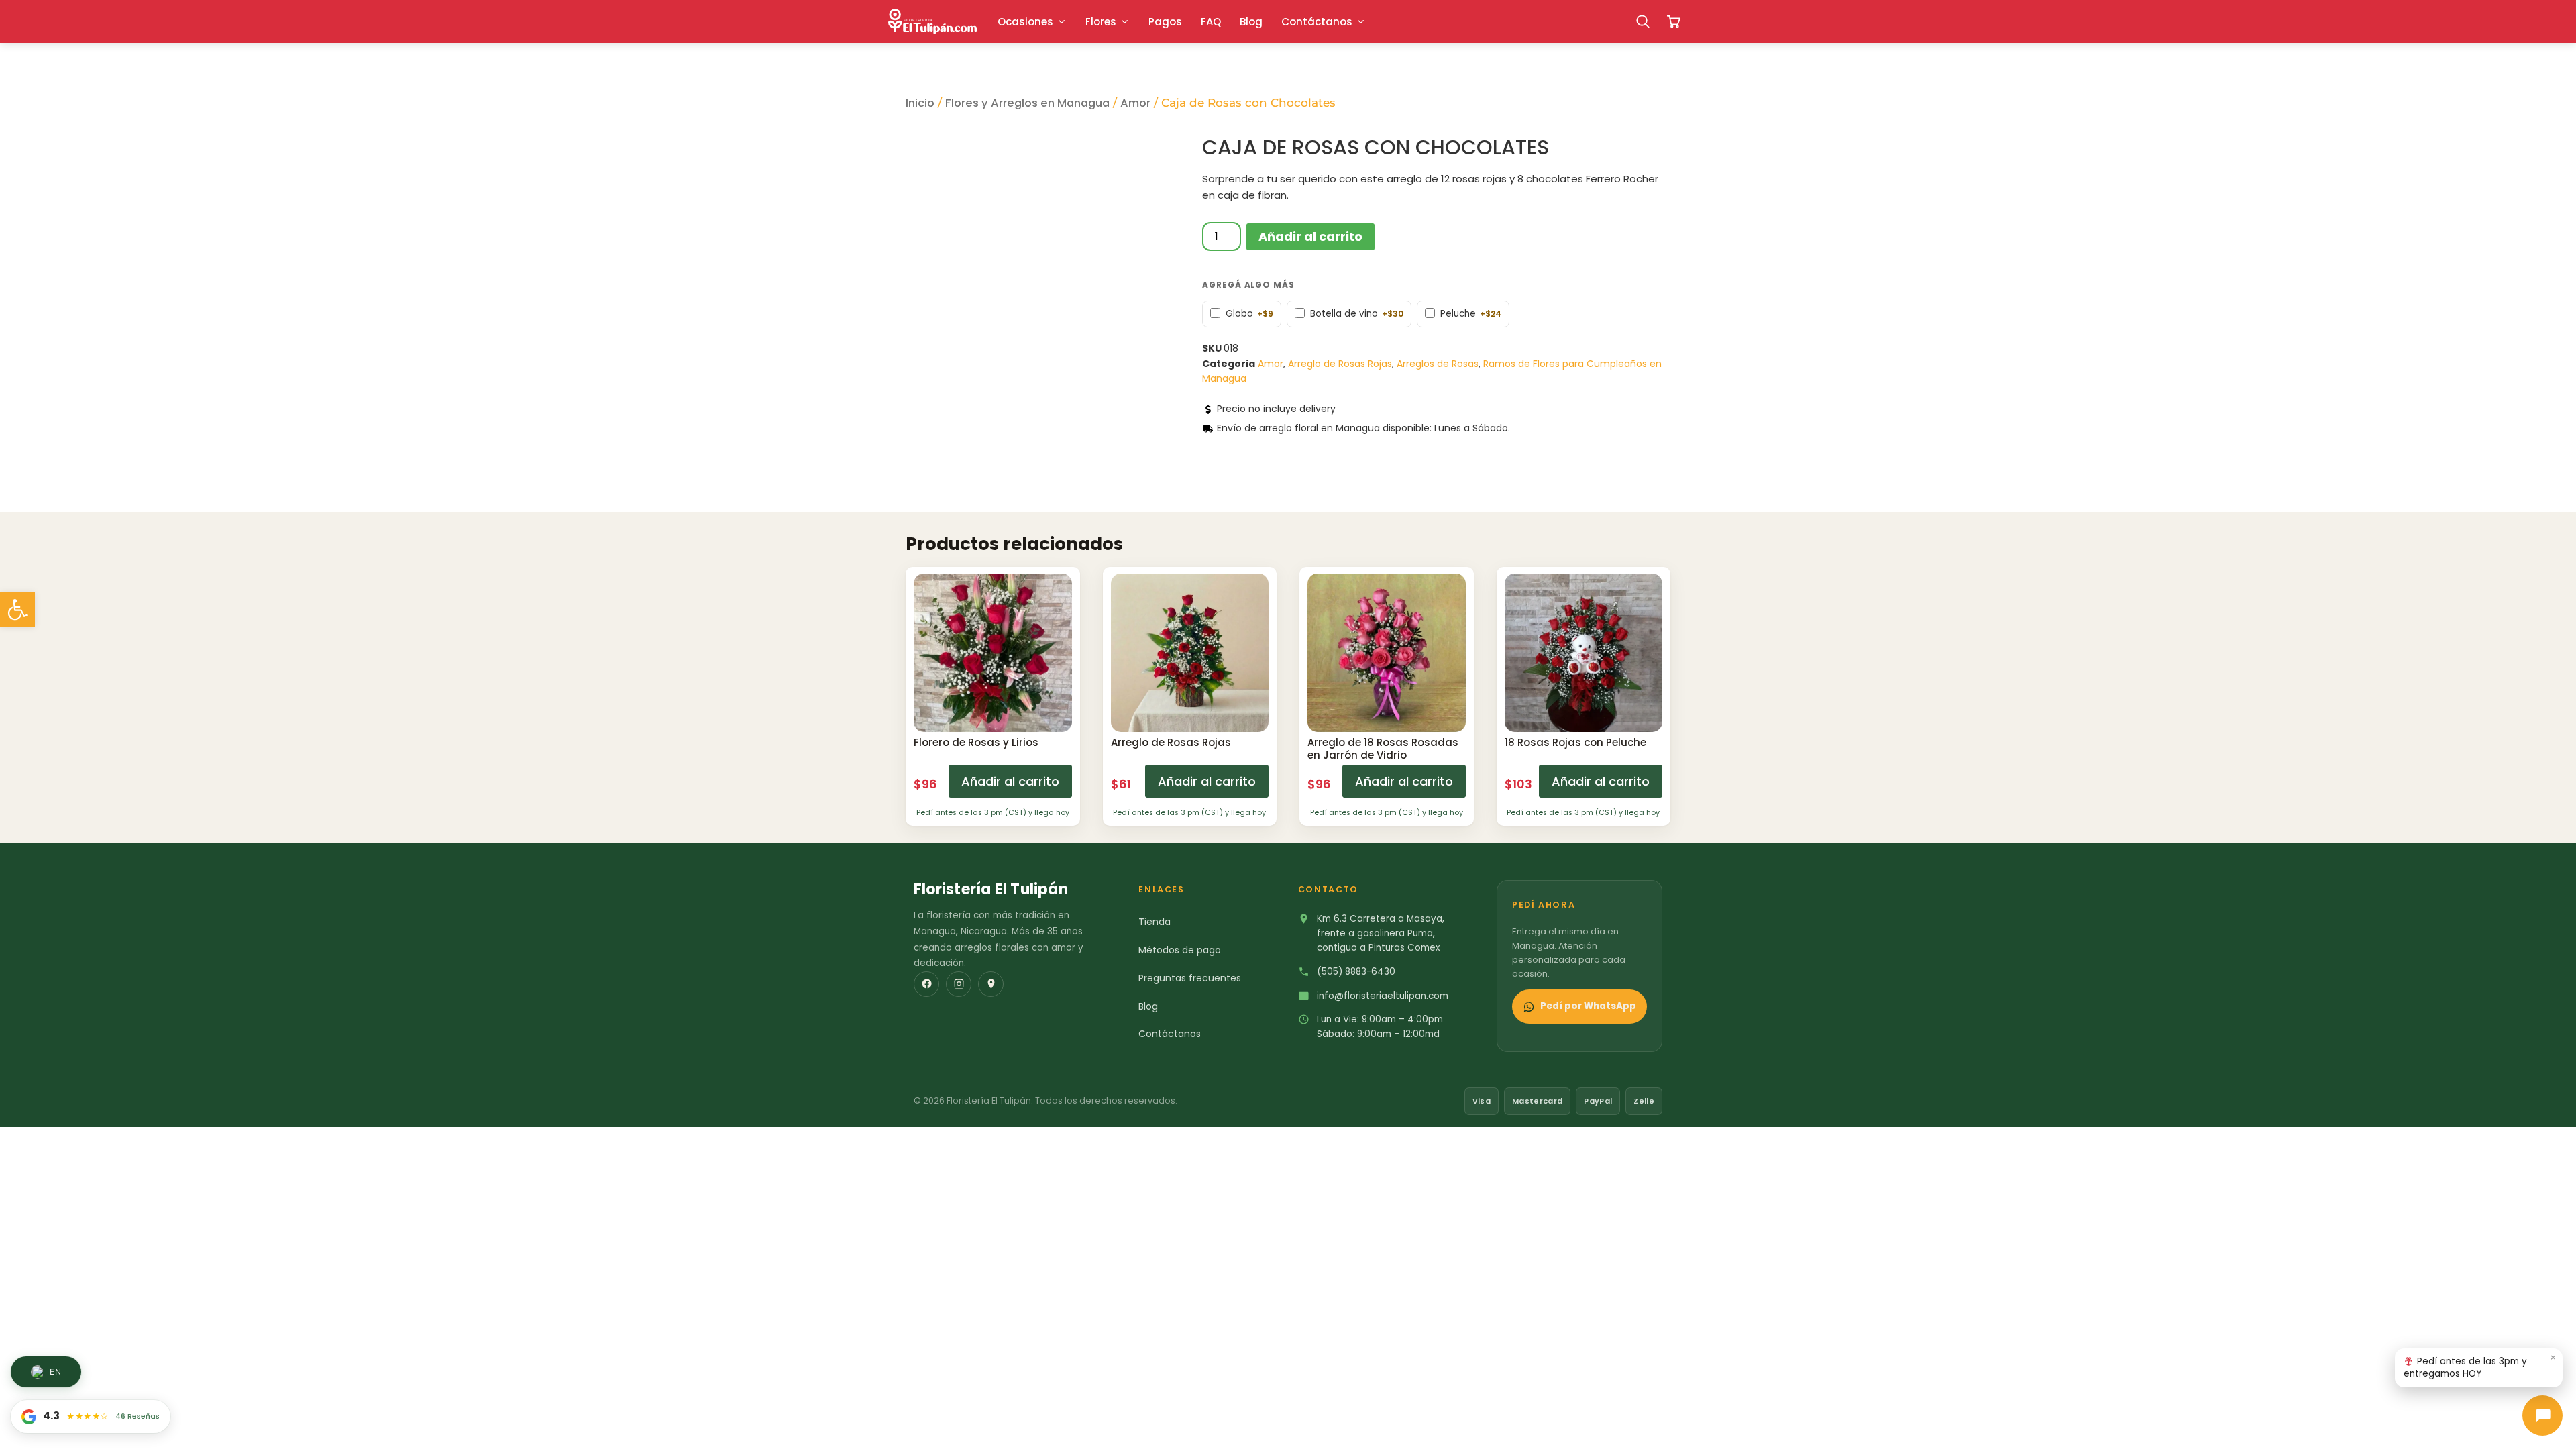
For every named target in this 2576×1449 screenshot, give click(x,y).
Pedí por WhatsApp (1588, 1006)
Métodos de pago (1180, 950)
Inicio (920, 103)
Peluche (1471, 314)
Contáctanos (1170, 1034)
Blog (1148, 1006)
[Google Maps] (991, 984)
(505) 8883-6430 (1356, 972)
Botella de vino (1357, 314)
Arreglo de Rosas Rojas (1340, 364)
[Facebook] (926, 984)
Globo (1249, 314)
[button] (17, 610)
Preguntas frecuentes (1190, 978)
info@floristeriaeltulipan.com (1383, 996)
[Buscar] (1643, 21)
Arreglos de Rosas (1438, 364)
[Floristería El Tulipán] (932, 21)
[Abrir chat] (2542, 1415)
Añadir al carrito (1310, 236)
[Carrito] (1674, 21)
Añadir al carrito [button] (1010, 781)
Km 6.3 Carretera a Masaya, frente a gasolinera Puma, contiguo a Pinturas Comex (1381, 933)
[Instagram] (959, 984)
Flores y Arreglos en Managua (1027, 103)
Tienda (1155, 922)
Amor (1135, 103)
